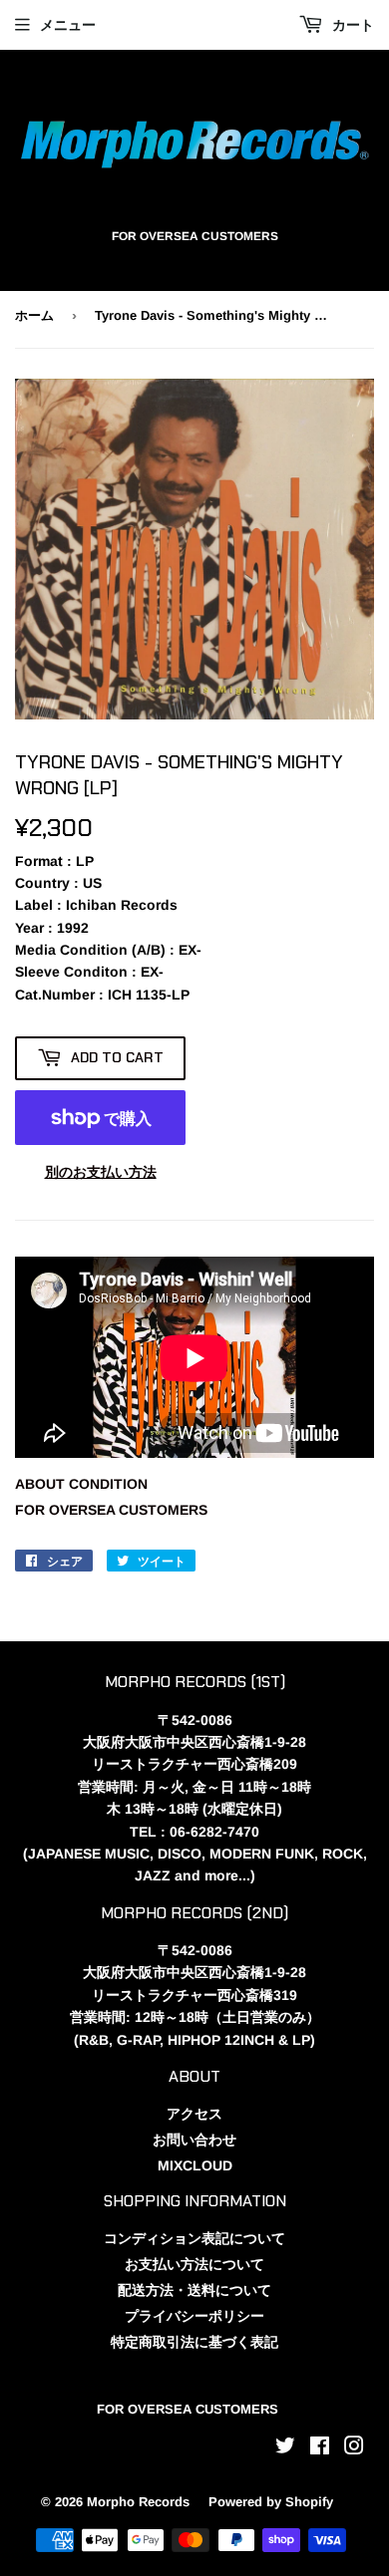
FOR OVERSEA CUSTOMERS (111, 1510)
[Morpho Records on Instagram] (354, 2448)
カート (351, 25)
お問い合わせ (194, 2140)
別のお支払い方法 (101, 1172)
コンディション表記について (194, 2238)
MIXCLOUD (195, 2165)
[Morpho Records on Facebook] (320, 2448)
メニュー (68, 25)
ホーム (34, 315)
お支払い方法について (194, 2264)
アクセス (194, 2114)
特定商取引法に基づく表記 (194, 2342)
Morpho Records (138, 2502)
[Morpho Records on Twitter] (285, 2448)
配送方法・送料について (194, 2290)
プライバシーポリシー (194, 2316)
